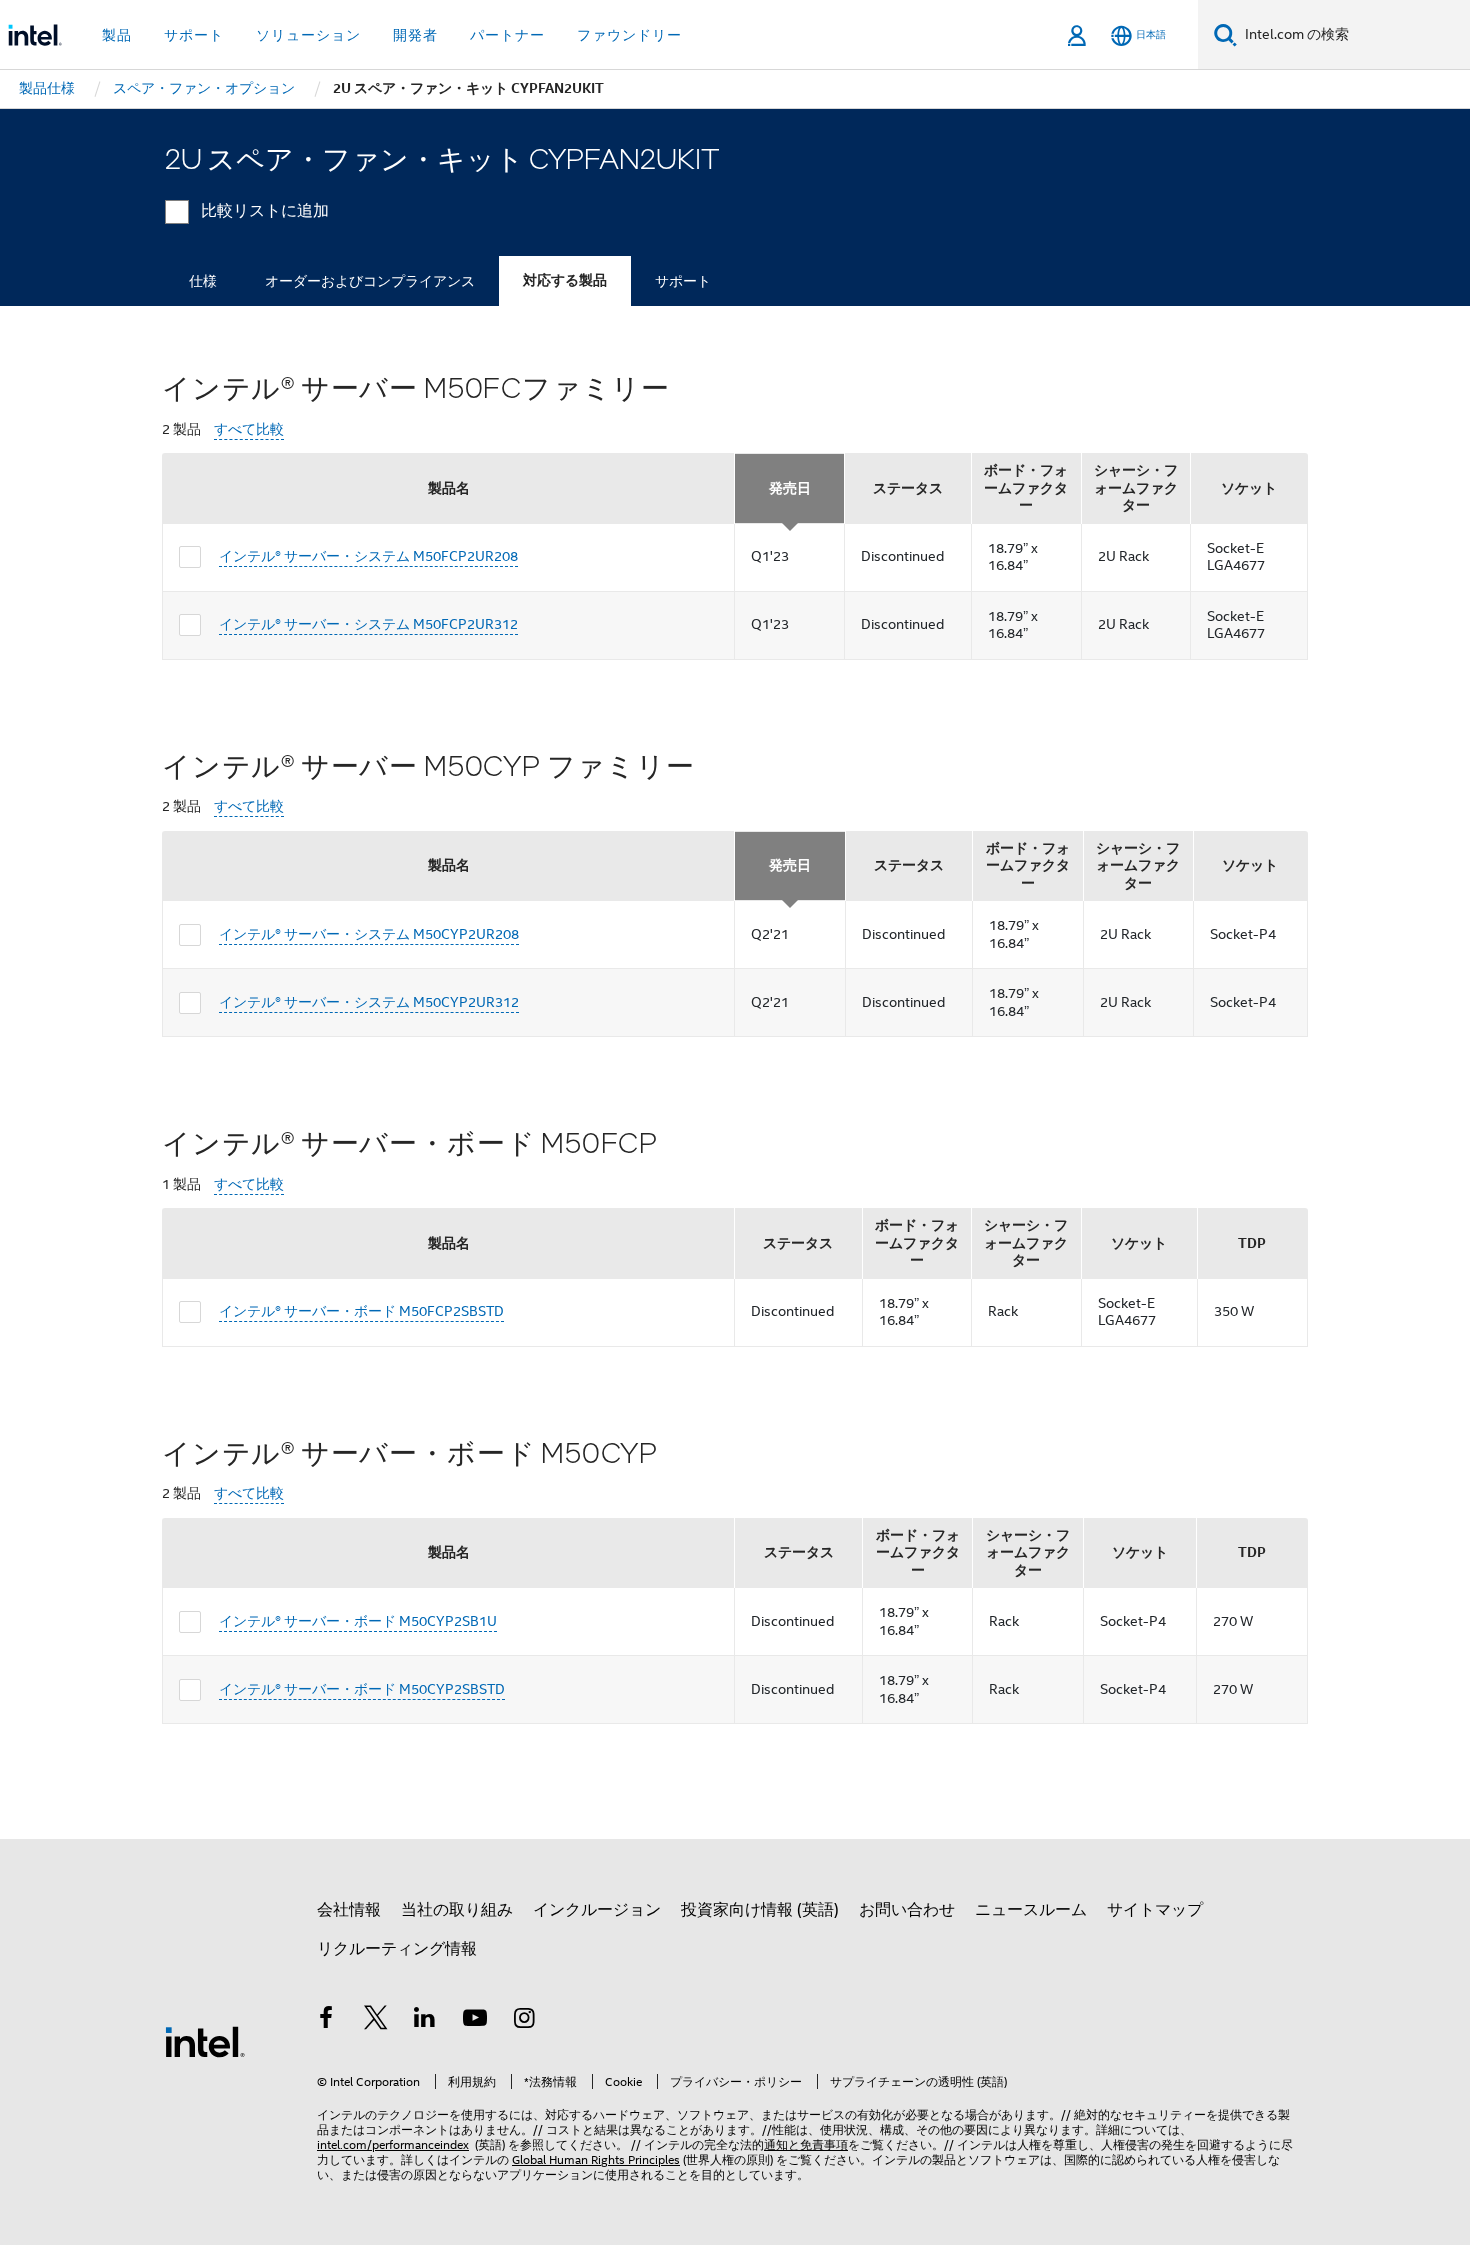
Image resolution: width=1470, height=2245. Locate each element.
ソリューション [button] (308, 35)
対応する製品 (565, 280)
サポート (683, 281)
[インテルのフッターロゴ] (205, 2041)
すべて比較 (249, 429)
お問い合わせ (907, 1910)
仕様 (203, 281)
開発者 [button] (415, 35)
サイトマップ (1155, 1910)
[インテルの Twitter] (376, 2021)
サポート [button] (194, 35)
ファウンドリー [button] (629, 35)
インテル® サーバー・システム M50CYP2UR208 (369, 934)
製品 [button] (117, 35)
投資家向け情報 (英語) (760, 1910)
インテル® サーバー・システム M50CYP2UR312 (369, 1002)
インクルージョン (597, 1910)
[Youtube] (475, 2021)
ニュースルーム (1031, 1910)
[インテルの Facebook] (326, 2021)
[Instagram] (524, 2021)
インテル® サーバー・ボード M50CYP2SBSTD (362, 1689)
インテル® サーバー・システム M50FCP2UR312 (368, 624)
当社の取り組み (457, 1910)
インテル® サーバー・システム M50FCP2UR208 (368, 556)
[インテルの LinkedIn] (425, 2021)
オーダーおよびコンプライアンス (370, 281)
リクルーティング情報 (397, 1949)
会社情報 (349, 1910)
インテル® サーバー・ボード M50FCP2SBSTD (361, 1311)
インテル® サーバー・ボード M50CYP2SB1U (358, 1621)
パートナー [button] (507, 35)
